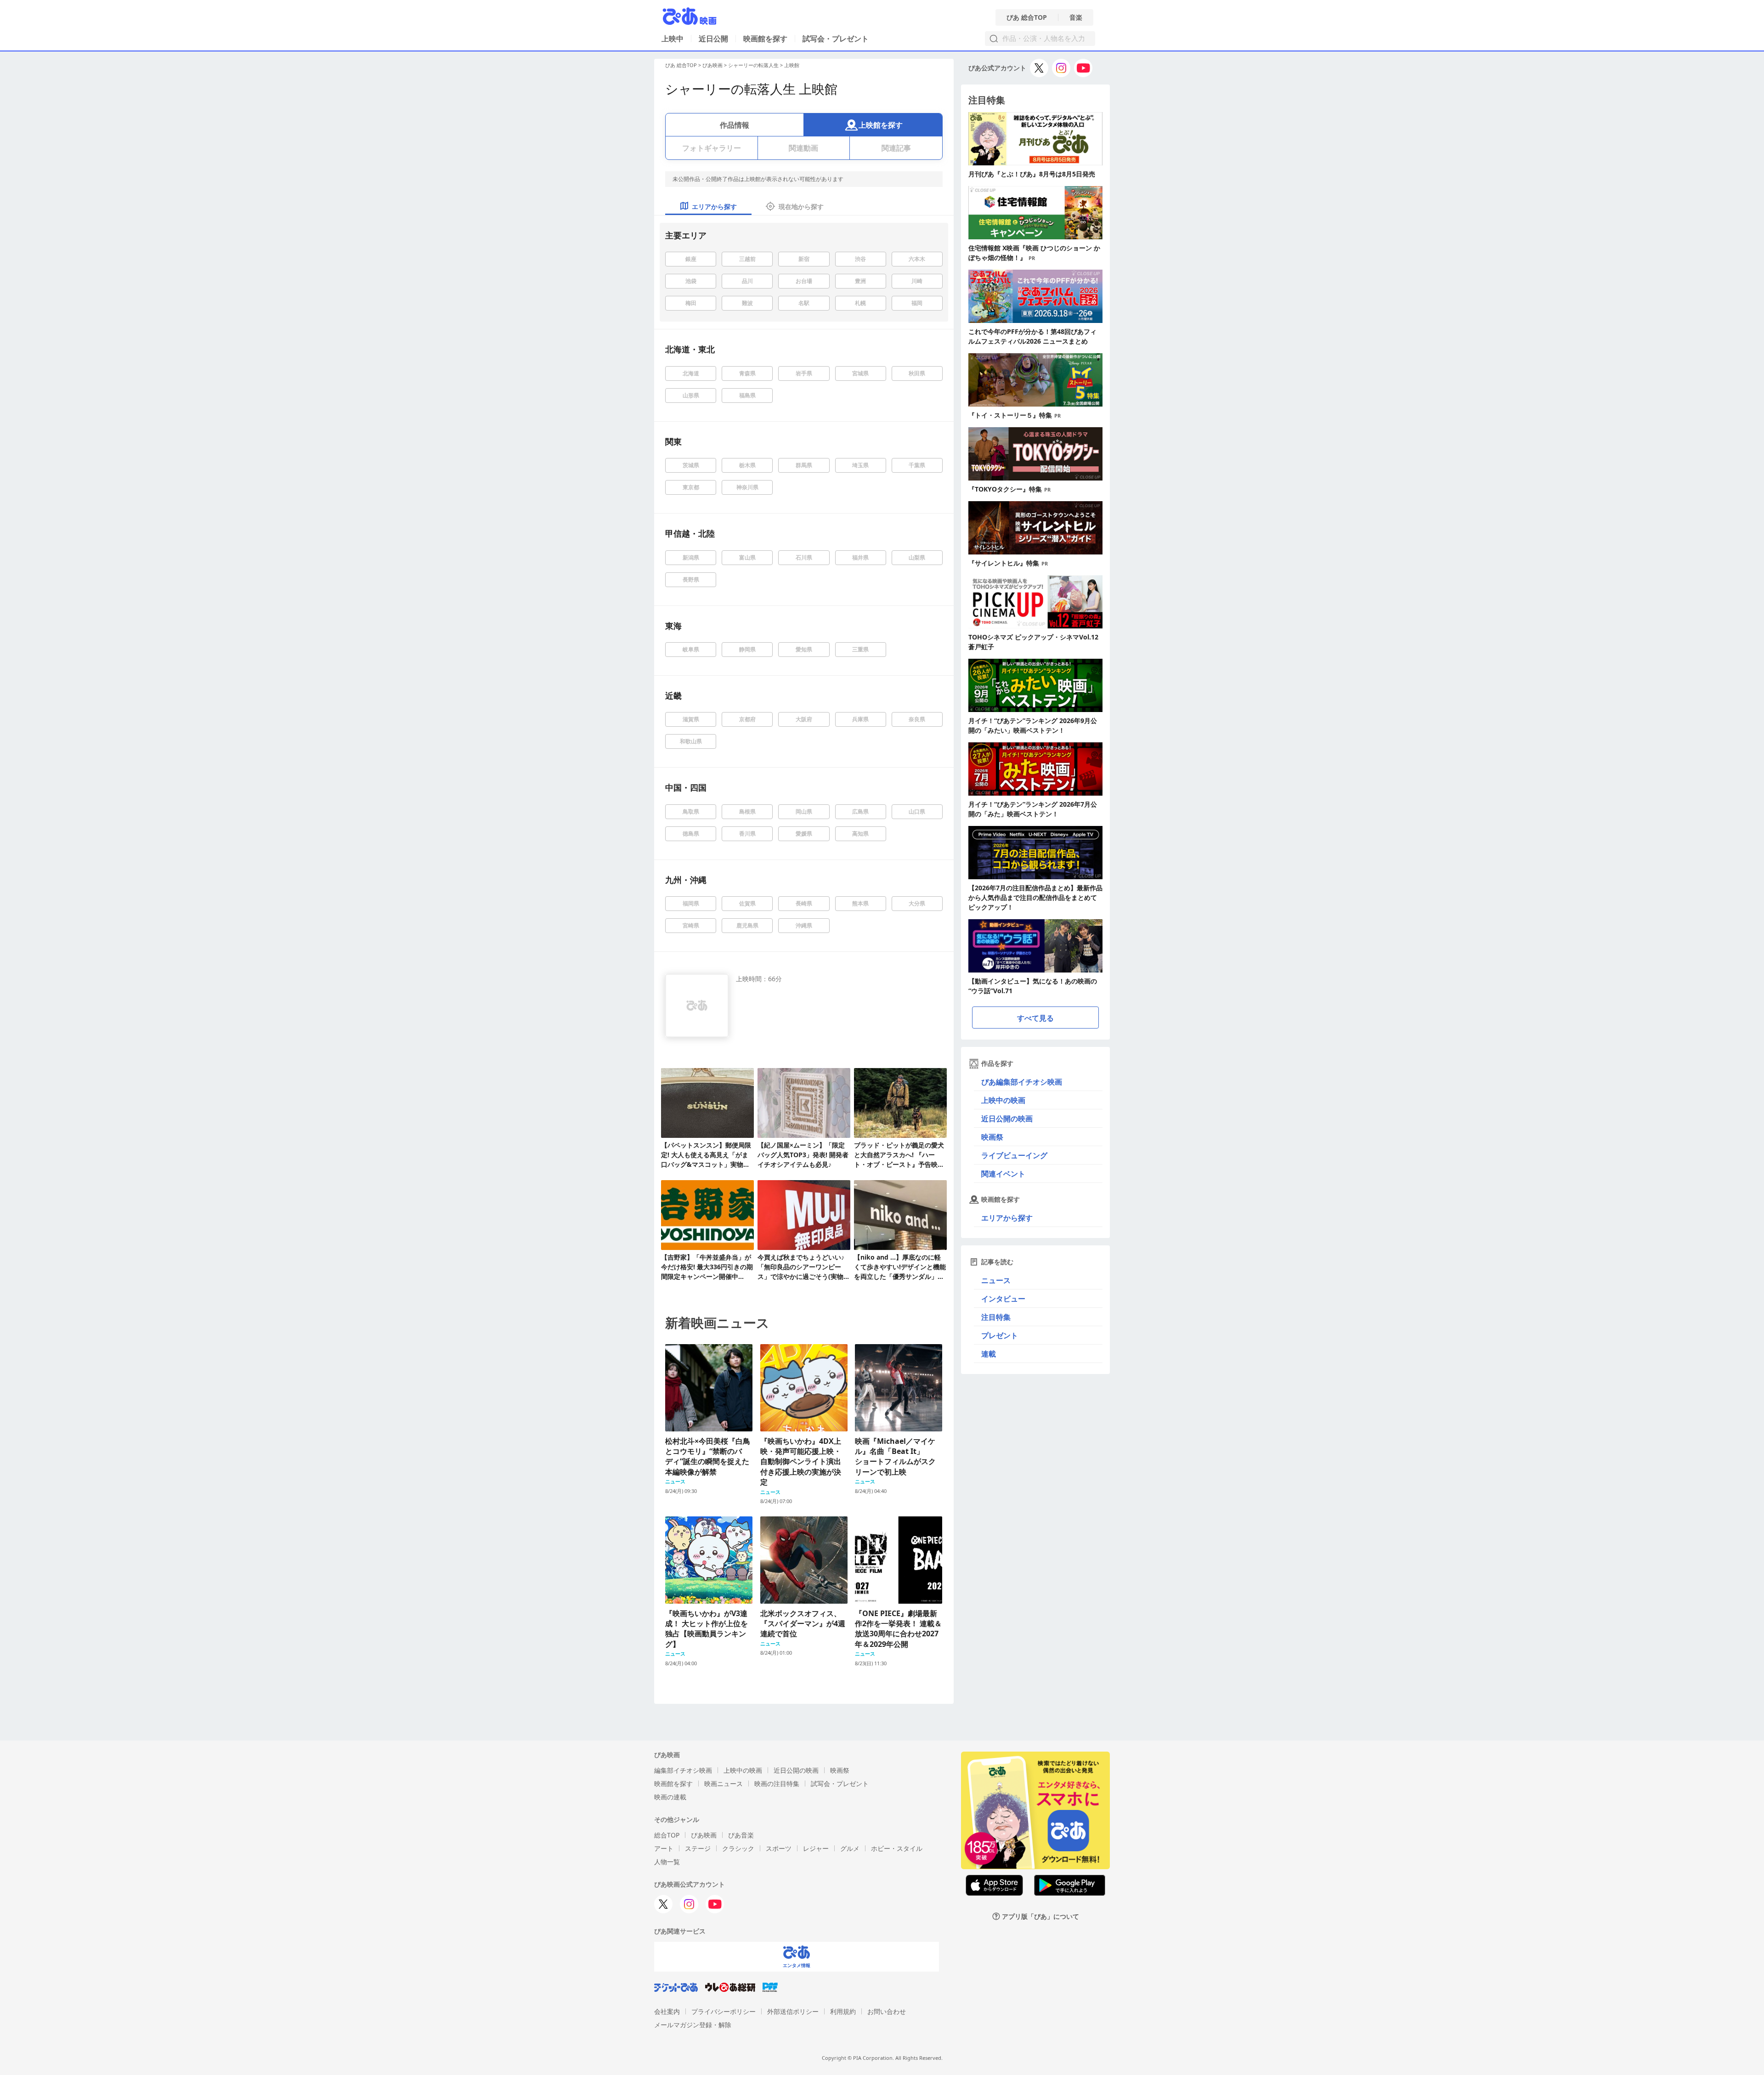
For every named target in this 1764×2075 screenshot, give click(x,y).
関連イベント (1003, 1174)
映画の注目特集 (777, 1784)
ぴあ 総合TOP (1027, 17)
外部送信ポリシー (793, 2011)
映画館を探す (765, 39)
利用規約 (843, 2011)
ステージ (698, 1848)
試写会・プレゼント (836, 39)
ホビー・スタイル (897, 1848)
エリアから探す (1007, 1218)
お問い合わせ (887, 2011)
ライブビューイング (1014, 1155)
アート (664, 1848)
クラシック (738, 1848)
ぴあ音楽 (741, 1835)
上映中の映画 (1003, 1100)
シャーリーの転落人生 (753, 65)
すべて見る (1035, 1018)
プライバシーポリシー (724, 2011)
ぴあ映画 (712, 65)
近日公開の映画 (1007, 1119)
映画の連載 (670, 1797)
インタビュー (1003, 1299)
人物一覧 (667, 1862)
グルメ (850, 1848)
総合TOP (667, 1835)
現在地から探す (801, 206)
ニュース (996, 1280)
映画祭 (992, 1137)
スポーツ (779, 1848)
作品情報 (735, 125)
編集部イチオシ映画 (683, 1770)
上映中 (673, 39)
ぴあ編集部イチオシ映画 (1022, 1082)
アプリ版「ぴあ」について (1040, 1916)
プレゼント (1000, 1335)
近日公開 (713, 39)
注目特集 (996, 1317)
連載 (989, 1354)
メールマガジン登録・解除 (693, 2025)
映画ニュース (724, 1784)
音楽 (1076, 17)
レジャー (816, 1848)
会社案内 (667, 2011)
